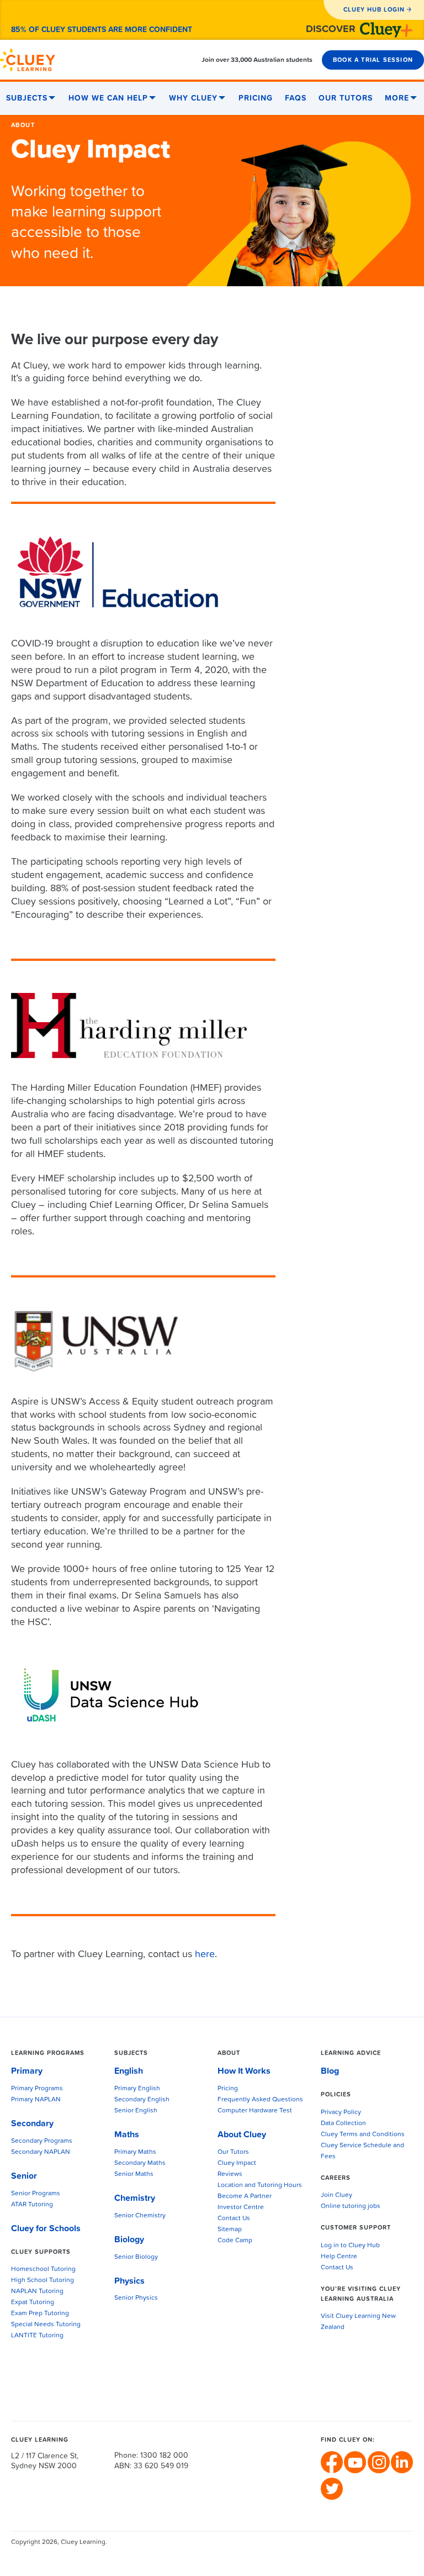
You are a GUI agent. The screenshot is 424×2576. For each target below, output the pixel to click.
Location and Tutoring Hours (260, 2185)
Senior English (136, 2111)
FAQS (296, 98)
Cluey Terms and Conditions (363, 2135)
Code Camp (235, 2241)
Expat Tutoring (33, 2302)
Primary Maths (135, 2152)
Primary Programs (37, 2089)
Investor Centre (241, 2207)
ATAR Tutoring (32, 2205)
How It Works (244, 2071)
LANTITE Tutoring (37, 2336)
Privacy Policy (341, 2112)
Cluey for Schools (46, 2228)
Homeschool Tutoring (43, 2269)
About (23, 125)
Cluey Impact (237, 2163)
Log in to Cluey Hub (350, 2246)
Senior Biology (136, 2257)
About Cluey (242, 2135)
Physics (129, 2281)
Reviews (230, 2174)
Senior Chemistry (140, 2216)
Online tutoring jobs (351, 2206)
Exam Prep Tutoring (40, 2314)
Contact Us (234, 2218)
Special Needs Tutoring (46, 2325)
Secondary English (142, 2100)
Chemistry (135, 2198)
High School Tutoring (43, 2280)
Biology (129, 2239)
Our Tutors (346, 98)
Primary (27, 2071)
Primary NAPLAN (36, 2100)
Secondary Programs (42, 2141)
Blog (330, 2071)
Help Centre (339, 2257)
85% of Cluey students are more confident (102, 30)
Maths (127, 2135)
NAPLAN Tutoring (37, 2291)
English (129, 2071)
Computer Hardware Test (255, 2111)
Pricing (256, 98)
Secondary (32, 2123)
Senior (24, 2176)
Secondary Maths (140, 2163)
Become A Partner (245, 2196)
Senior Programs (36, 2194)
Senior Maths (134, 2174)
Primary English (137, 2089)
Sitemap (230, 2230)
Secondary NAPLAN (41, 2152)
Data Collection (343, 2123)
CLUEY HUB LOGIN (374, 10)
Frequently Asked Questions (260, 2100)
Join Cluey (336, 2195)
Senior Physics (136, 2298)
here (205, 1954)
